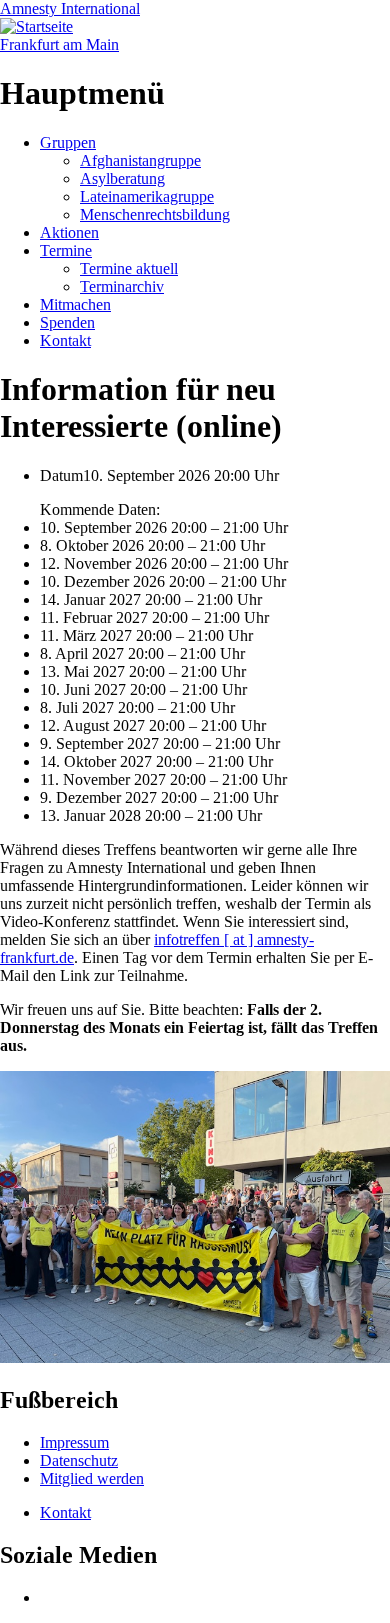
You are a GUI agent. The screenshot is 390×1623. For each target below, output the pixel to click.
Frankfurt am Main (59, 44)
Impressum (74, 1442)
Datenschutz (79, 1460)
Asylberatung (122, 178)
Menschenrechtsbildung (155, 214)
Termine (66, 250)
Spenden (67, 322)
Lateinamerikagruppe (147, 196)
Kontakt (65, 340)
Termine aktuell (129, 268)
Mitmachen (75, 304)
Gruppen (68, 142)
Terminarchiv (122, 286)
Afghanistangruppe (140, 160)
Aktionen (69, 232)
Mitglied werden (92, 1478)
